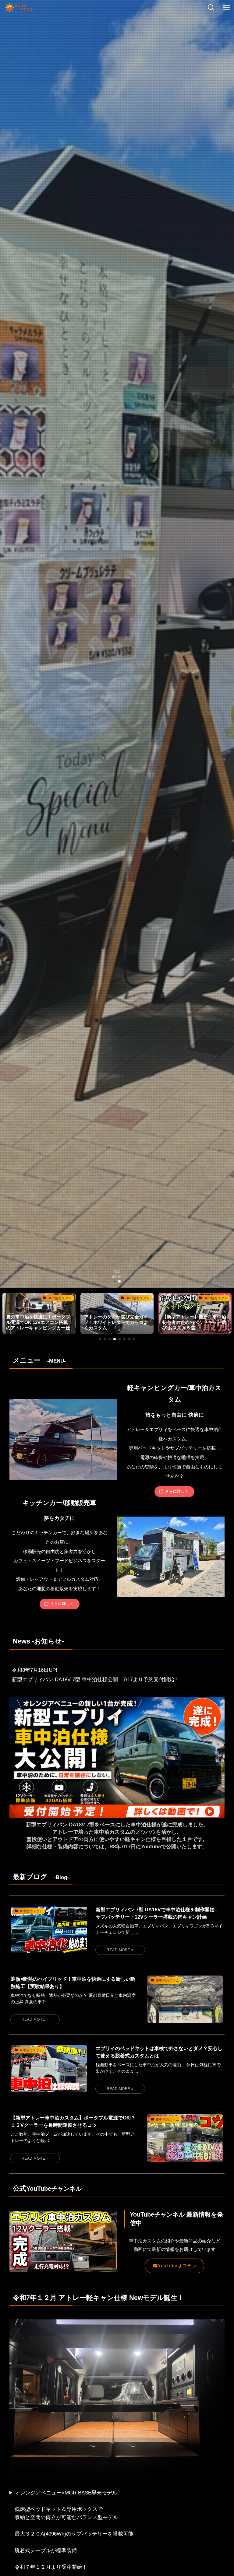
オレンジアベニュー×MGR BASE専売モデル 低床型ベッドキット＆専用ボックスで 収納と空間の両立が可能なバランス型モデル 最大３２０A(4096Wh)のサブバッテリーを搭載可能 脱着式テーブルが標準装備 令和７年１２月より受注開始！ (71, 2530)
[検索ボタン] (211, 8)
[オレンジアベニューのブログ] (20, 8)
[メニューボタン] (226, 8)
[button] (115, 1281)
